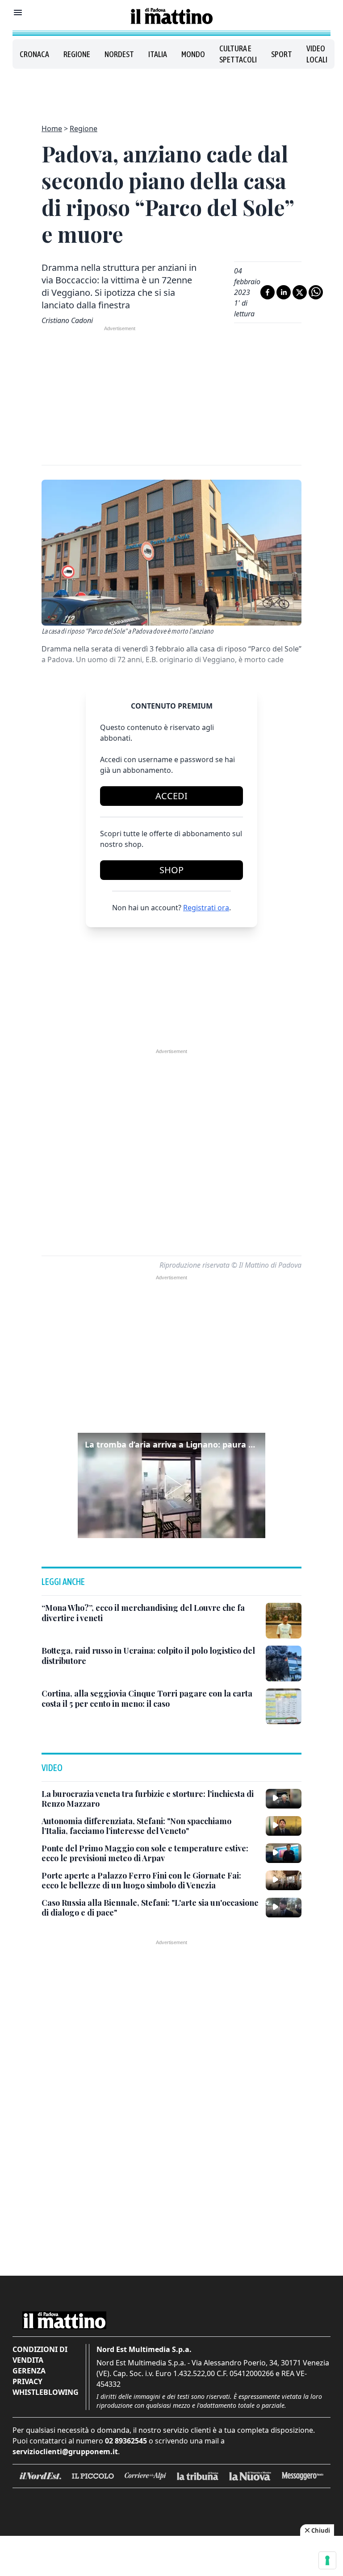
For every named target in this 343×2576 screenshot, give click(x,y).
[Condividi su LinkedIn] (284, 292)
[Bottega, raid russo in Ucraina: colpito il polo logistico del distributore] (284, 1663)
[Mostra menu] (18, 12)
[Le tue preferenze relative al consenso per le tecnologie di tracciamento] (327, 2560)
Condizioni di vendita (40, 2355)
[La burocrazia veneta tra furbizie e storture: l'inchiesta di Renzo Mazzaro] (284, 1799)
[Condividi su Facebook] (268, 292)
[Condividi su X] (300, 292)
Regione (77, 54)
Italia (158, 54)
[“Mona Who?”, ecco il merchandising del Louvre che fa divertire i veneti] (284, 1621)
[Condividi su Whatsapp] (316, 292)
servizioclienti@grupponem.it (65, 2452)
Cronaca (34, 54)
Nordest (119, 54)
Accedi (171, 796)
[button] (171, 1485)
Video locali (317, 54)
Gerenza (29, 2371)
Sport (282, 54)
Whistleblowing (46, 2392)
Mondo (193, 54)
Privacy (27, 2381)
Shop (171, 870)
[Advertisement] (171, 91)
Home (52, 129)
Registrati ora (206, 908)
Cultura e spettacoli (238, 54)
